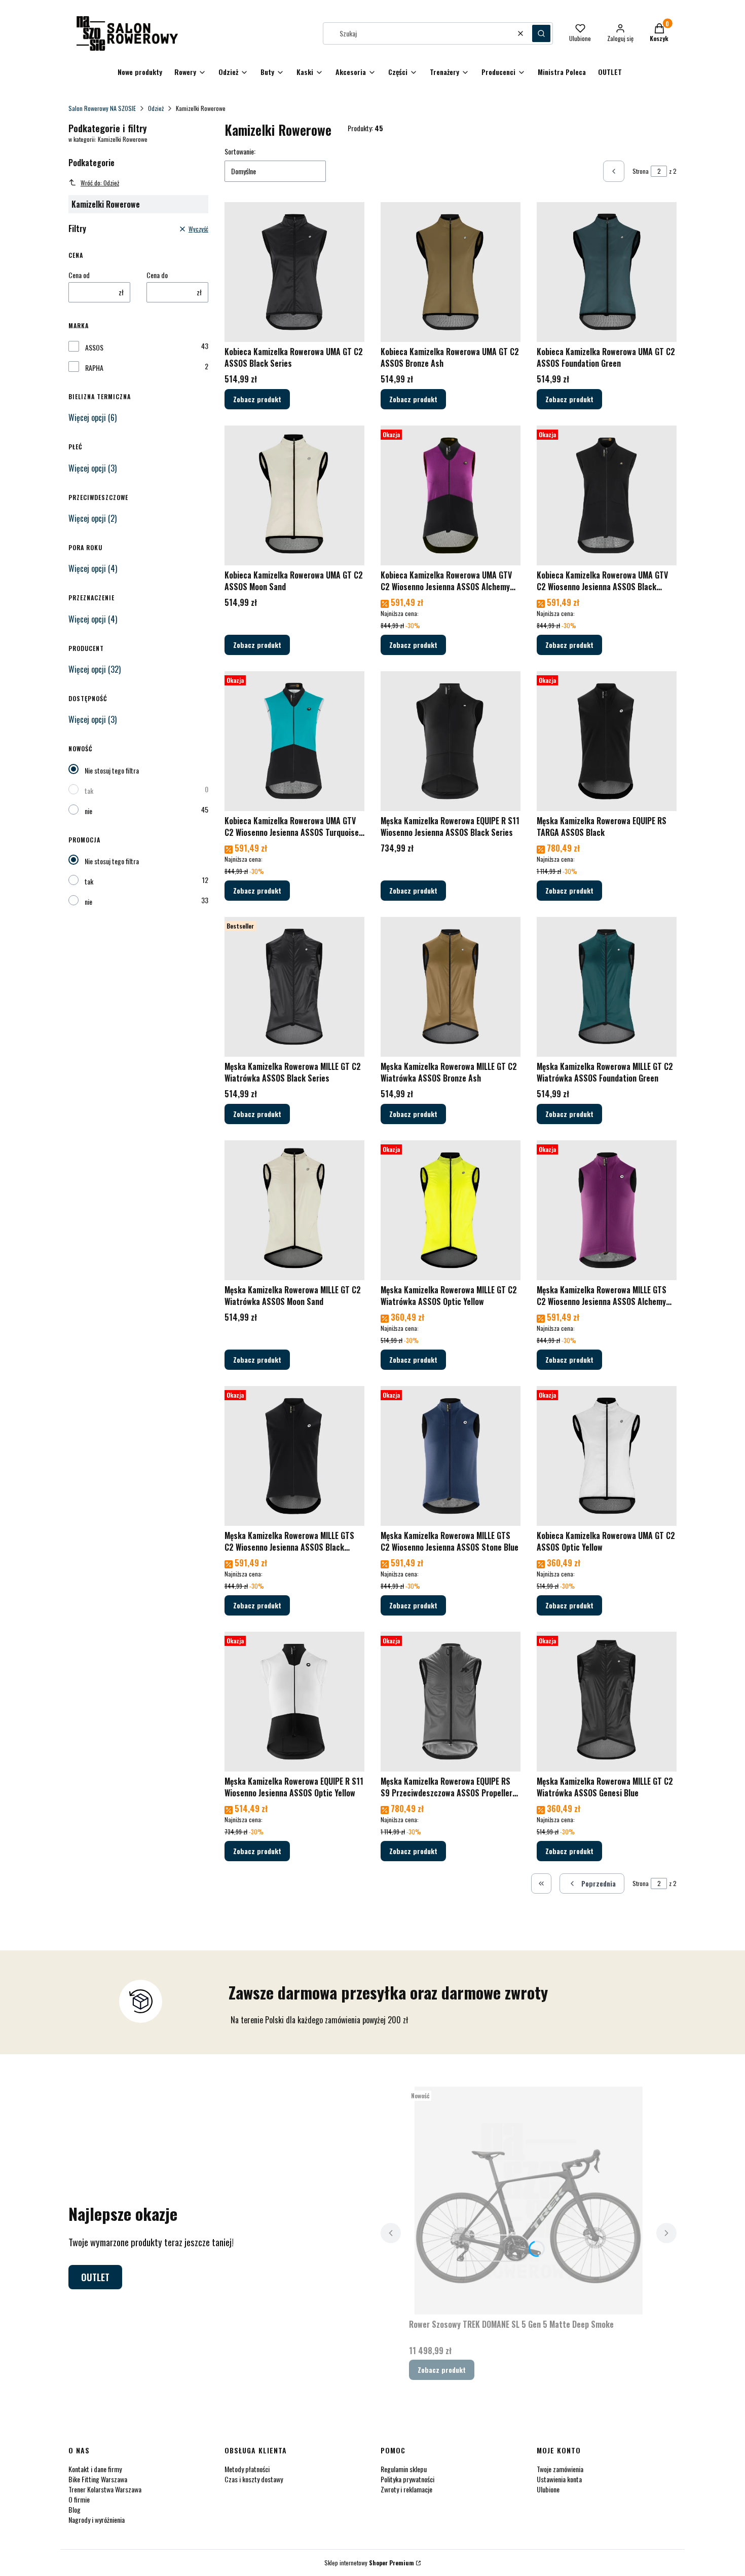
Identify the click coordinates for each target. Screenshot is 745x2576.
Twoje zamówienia (560, 2469)
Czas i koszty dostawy (254, 2479)
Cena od (79, 275)
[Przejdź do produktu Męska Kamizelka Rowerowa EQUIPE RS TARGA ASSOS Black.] (607, 741)
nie (88, 811)
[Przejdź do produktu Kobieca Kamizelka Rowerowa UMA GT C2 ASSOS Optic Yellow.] (607, 1456)
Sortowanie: (240, 151)
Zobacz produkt (257, 399)
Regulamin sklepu (404, 2469)
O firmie (79, 2499)
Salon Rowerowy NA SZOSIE (102, 108)
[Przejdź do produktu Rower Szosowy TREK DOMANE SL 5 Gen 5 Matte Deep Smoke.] (529, 2201)
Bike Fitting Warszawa (98, 2479)
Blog (74, 2509)
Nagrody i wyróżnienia (97, 2520)
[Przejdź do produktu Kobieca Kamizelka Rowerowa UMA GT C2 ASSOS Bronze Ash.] (451, 272)
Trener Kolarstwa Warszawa (105, 2489)
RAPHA (94, 368)
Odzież (156, 108)
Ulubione (548, 2489)
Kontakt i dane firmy (95, 2469)
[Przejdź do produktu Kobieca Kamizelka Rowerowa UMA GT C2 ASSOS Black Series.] (294, 272)
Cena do (157, 275)
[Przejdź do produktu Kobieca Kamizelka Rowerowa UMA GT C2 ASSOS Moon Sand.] (294, 495)
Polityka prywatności (407, 2479)
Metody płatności (247, 2469)
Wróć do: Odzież (100, 183)
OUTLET (95, 2277)
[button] (541, 33)
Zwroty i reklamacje (406, 2489)
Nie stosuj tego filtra (112, 770)
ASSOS (94, 348)
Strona (641, 171)
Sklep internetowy (369, 2563)
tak (89, 791)
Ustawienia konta (559, 2479)
